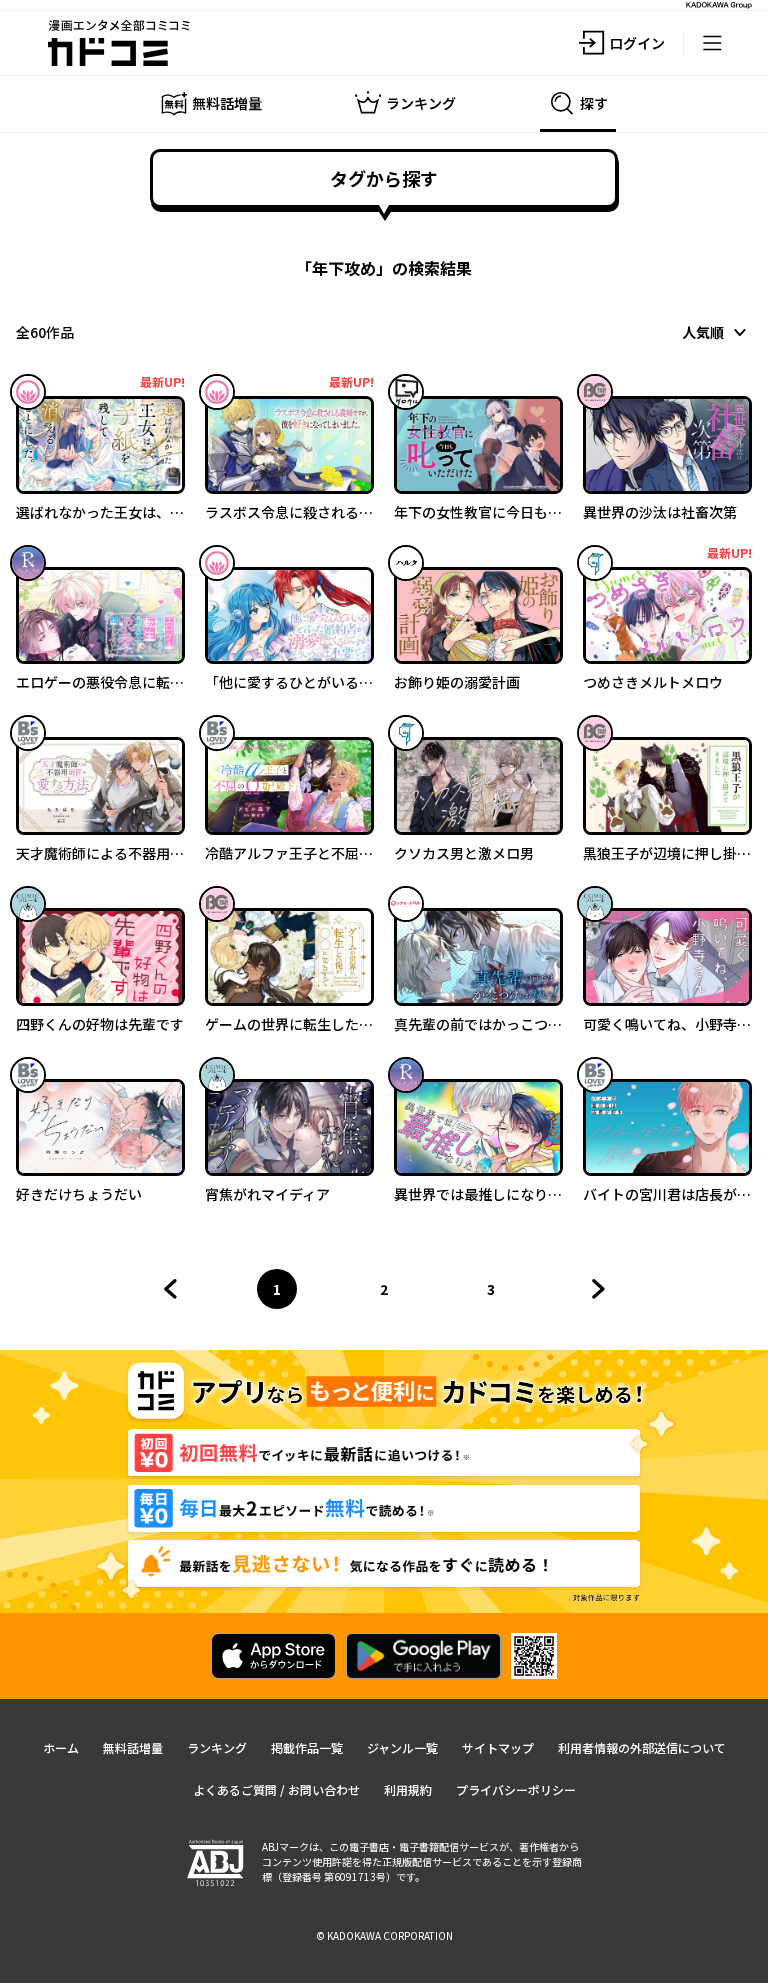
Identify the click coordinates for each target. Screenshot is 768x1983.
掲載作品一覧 (307, 1747)
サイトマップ (498, 1747)
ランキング (217, 1747)
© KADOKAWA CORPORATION (384, 1935)
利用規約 (408, 1789)
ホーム (61, 1747)
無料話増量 (133, 1747)
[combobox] (717, 332)
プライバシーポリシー (516, 1789)
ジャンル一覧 (402, 1747)
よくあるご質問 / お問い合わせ (276, 1789)
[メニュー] (712, 43)
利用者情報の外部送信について (642, 1747)
